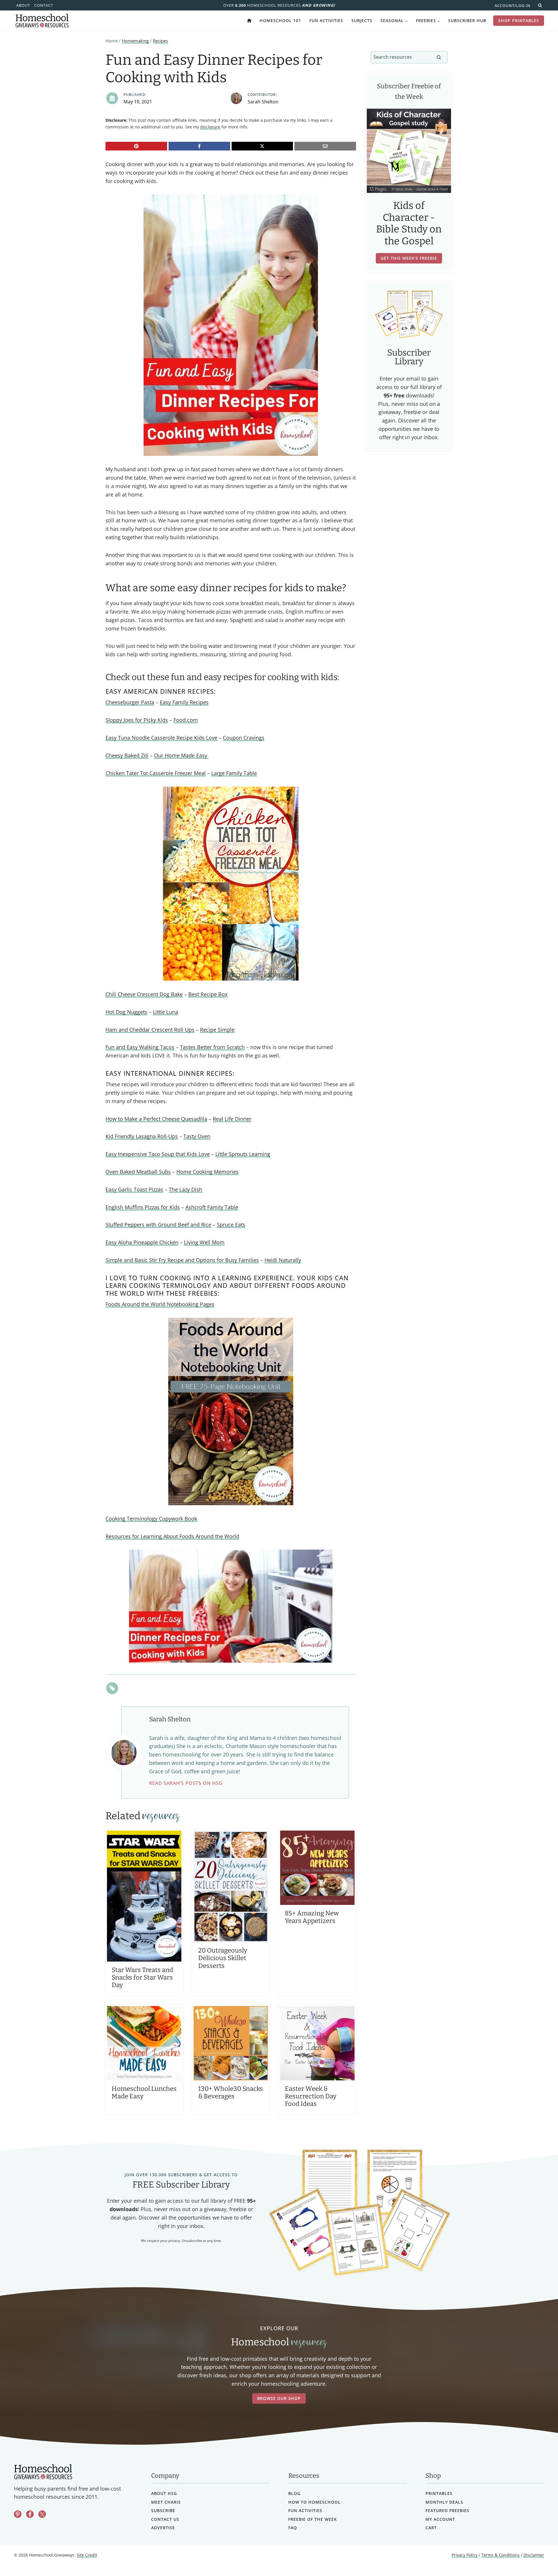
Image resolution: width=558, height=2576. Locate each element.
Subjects (362, 20)
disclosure (210, 127)
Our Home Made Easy (181, 755)
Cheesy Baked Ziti (127, 755)
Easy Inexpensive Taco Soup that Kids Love (158, 1154)
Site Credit (87, 2555)
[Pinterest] (136, 146)
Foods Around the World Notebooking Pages (160, 1304)
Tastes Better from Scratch (212, 1047)
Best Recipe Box (208, 994)
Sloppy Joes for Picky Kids (137, 720)
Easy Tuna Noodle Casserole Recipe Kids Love (161, 738)
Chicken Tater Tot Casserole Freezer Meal (156, 773)
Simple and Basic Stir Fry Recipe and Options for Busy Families (182, 1260)
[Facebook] (199, 146)
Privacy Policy (465, 2555)
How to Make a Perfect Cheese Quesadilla (156, 1119)
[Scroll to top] (538, 2559)
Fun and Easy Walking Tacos (140, 1047)
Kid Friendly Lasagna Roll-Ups (142, 1136)
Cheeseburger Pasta (130, 702)
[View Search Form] (540, 5)
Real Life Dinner (232, 1119)
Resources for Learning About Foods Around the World (172, 1536)
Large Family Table (234, 773)
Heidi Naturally (283, 1260)
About (23, 5)
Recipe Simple (217, 1030)
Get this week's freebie (409, 258)
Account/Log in (513, 6)
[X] (262, 146)
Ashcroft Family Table (212, 1207)
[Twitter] (42, 2514)
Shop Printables (519, 20)
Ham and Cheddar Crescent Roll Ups (150, 1030)
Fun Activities (326, 20)
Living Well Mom (204, 1242)
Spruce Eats (231, 1225)
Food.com (186, 720)
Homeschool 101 (280, 20)
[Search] (439, 57)
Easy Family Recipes (184, 702)
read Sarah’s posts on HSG (186, 1783)
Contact (44, 5)
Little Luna (166, 1012)
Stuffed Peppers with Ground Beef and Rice (158, 1225)
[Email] (325, 146)
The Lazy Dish (186, 1189)
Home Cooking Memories (208, 1172)
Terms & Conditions (500, 2555)
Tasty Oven (197, 1136)
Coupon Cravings (244, 738)
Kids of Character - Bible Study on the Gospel (409, 223)
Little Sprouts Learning (243, 1154)
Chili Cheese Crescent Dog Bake (144, 994)
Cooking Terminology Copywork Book (151, 1519)
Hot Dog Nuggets (126, 1012)
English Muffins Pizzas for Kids (143, 1207)
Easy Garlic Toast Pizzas (134, 1189)
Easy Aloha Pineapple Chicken (142, 1242)
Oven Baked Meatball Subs (138, 1172)
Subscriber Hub (467, 20)
